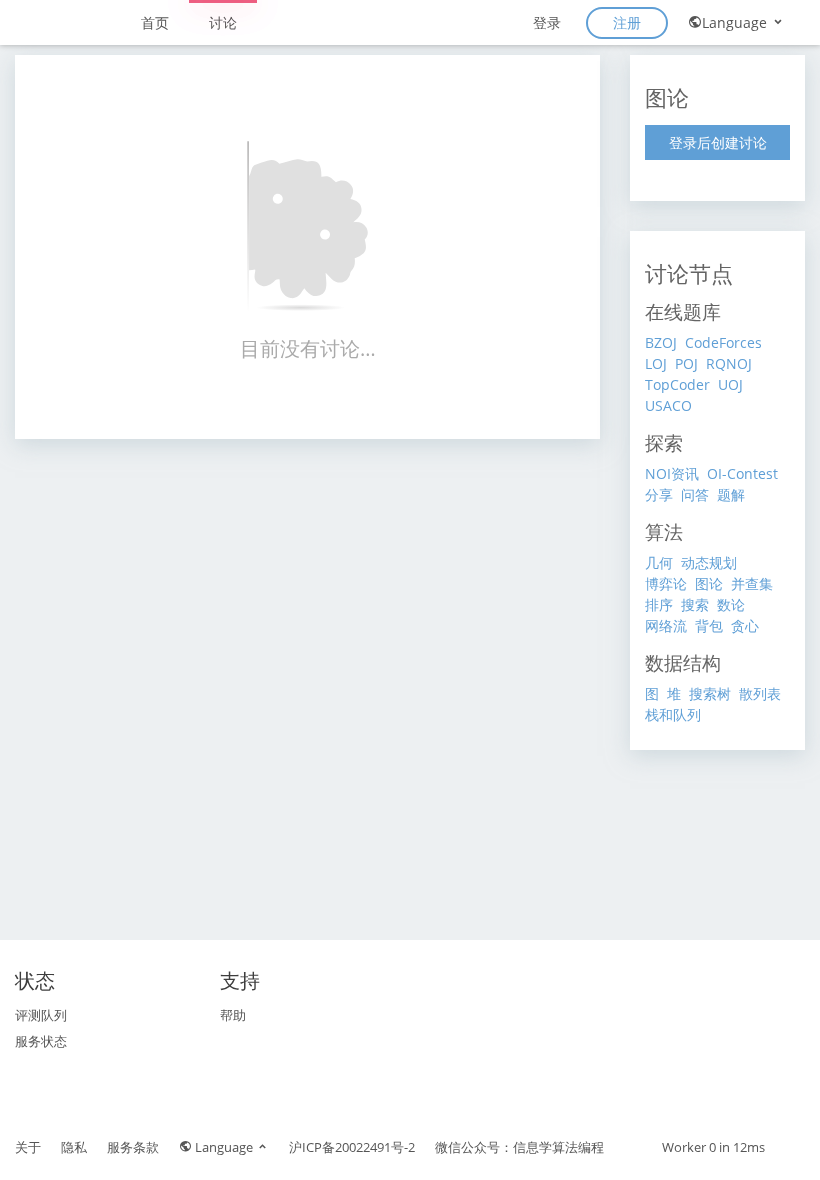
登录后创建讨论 (718, 142)
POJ (686, 363)
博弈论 (666, 583)
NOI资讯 (672, 473)
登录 (547, 22)
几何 (659, 562)
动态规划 (709, 562)
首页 (155, 22)
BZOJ (661, 342)
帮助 (233, 1015)
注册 (627, 22)
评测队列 (41, 1015)
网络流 (666, 625)
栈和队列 (673, 714)
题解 (731, 494)
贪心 (745, 625)
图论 (709, 583)
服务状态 (41, 1041)
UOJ (730, 384)
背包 (709, 625)
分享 (659, 494)
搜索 (695, 604)
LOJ (656, 363)
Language (736, 22)
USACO (668, 405)
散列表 (760, 693)
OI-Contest (742, 473)
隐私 (74, 1147)
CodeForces (723, 342)
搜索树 (710, 693)
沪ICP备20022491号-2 (352, 1147)
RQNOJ (729, 363)
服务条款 (133, 1147)
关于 (28, 1147)
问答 (695, 494)
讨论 (223, 22)
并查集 (752, 583)
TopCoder (677, 384)
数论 (731, 604)
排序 (659, 604)
